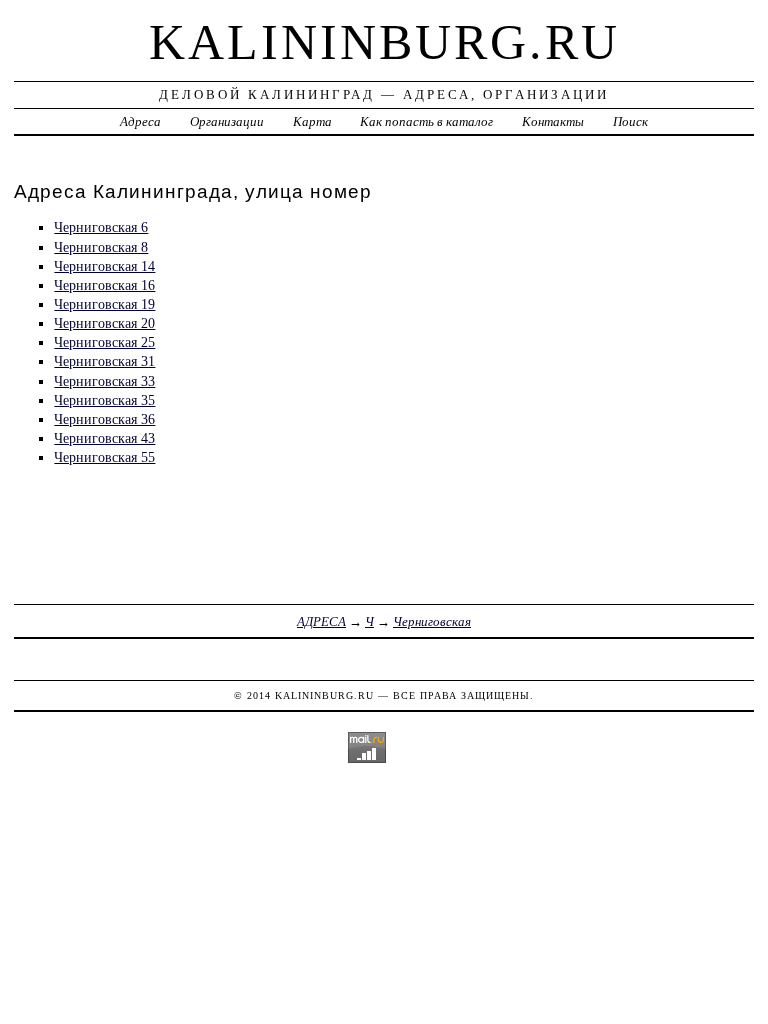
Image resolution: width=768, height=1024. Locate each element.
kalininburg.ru (384, 42)
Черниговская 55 (104, 457)
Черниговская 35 (104, 400)
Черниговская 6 (101, 227)
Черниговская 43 (104, 438)
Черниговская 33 (104, 381)
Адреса (140, 121)
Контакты (553, 121)
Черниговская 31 (104, 361)
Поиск (630, 121)
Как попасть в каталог (426, 121)
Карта (312, 121)
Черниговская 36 (104, 419)
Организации (227, 121)
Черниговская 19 (104, 304)
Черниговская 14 (104, 266)
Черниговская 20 (104, 323)
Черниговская (432, 621)
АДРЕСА (321, 621)
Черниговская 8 (101, 247)
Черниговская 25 (104, 342)
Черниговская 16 (104, 285)
